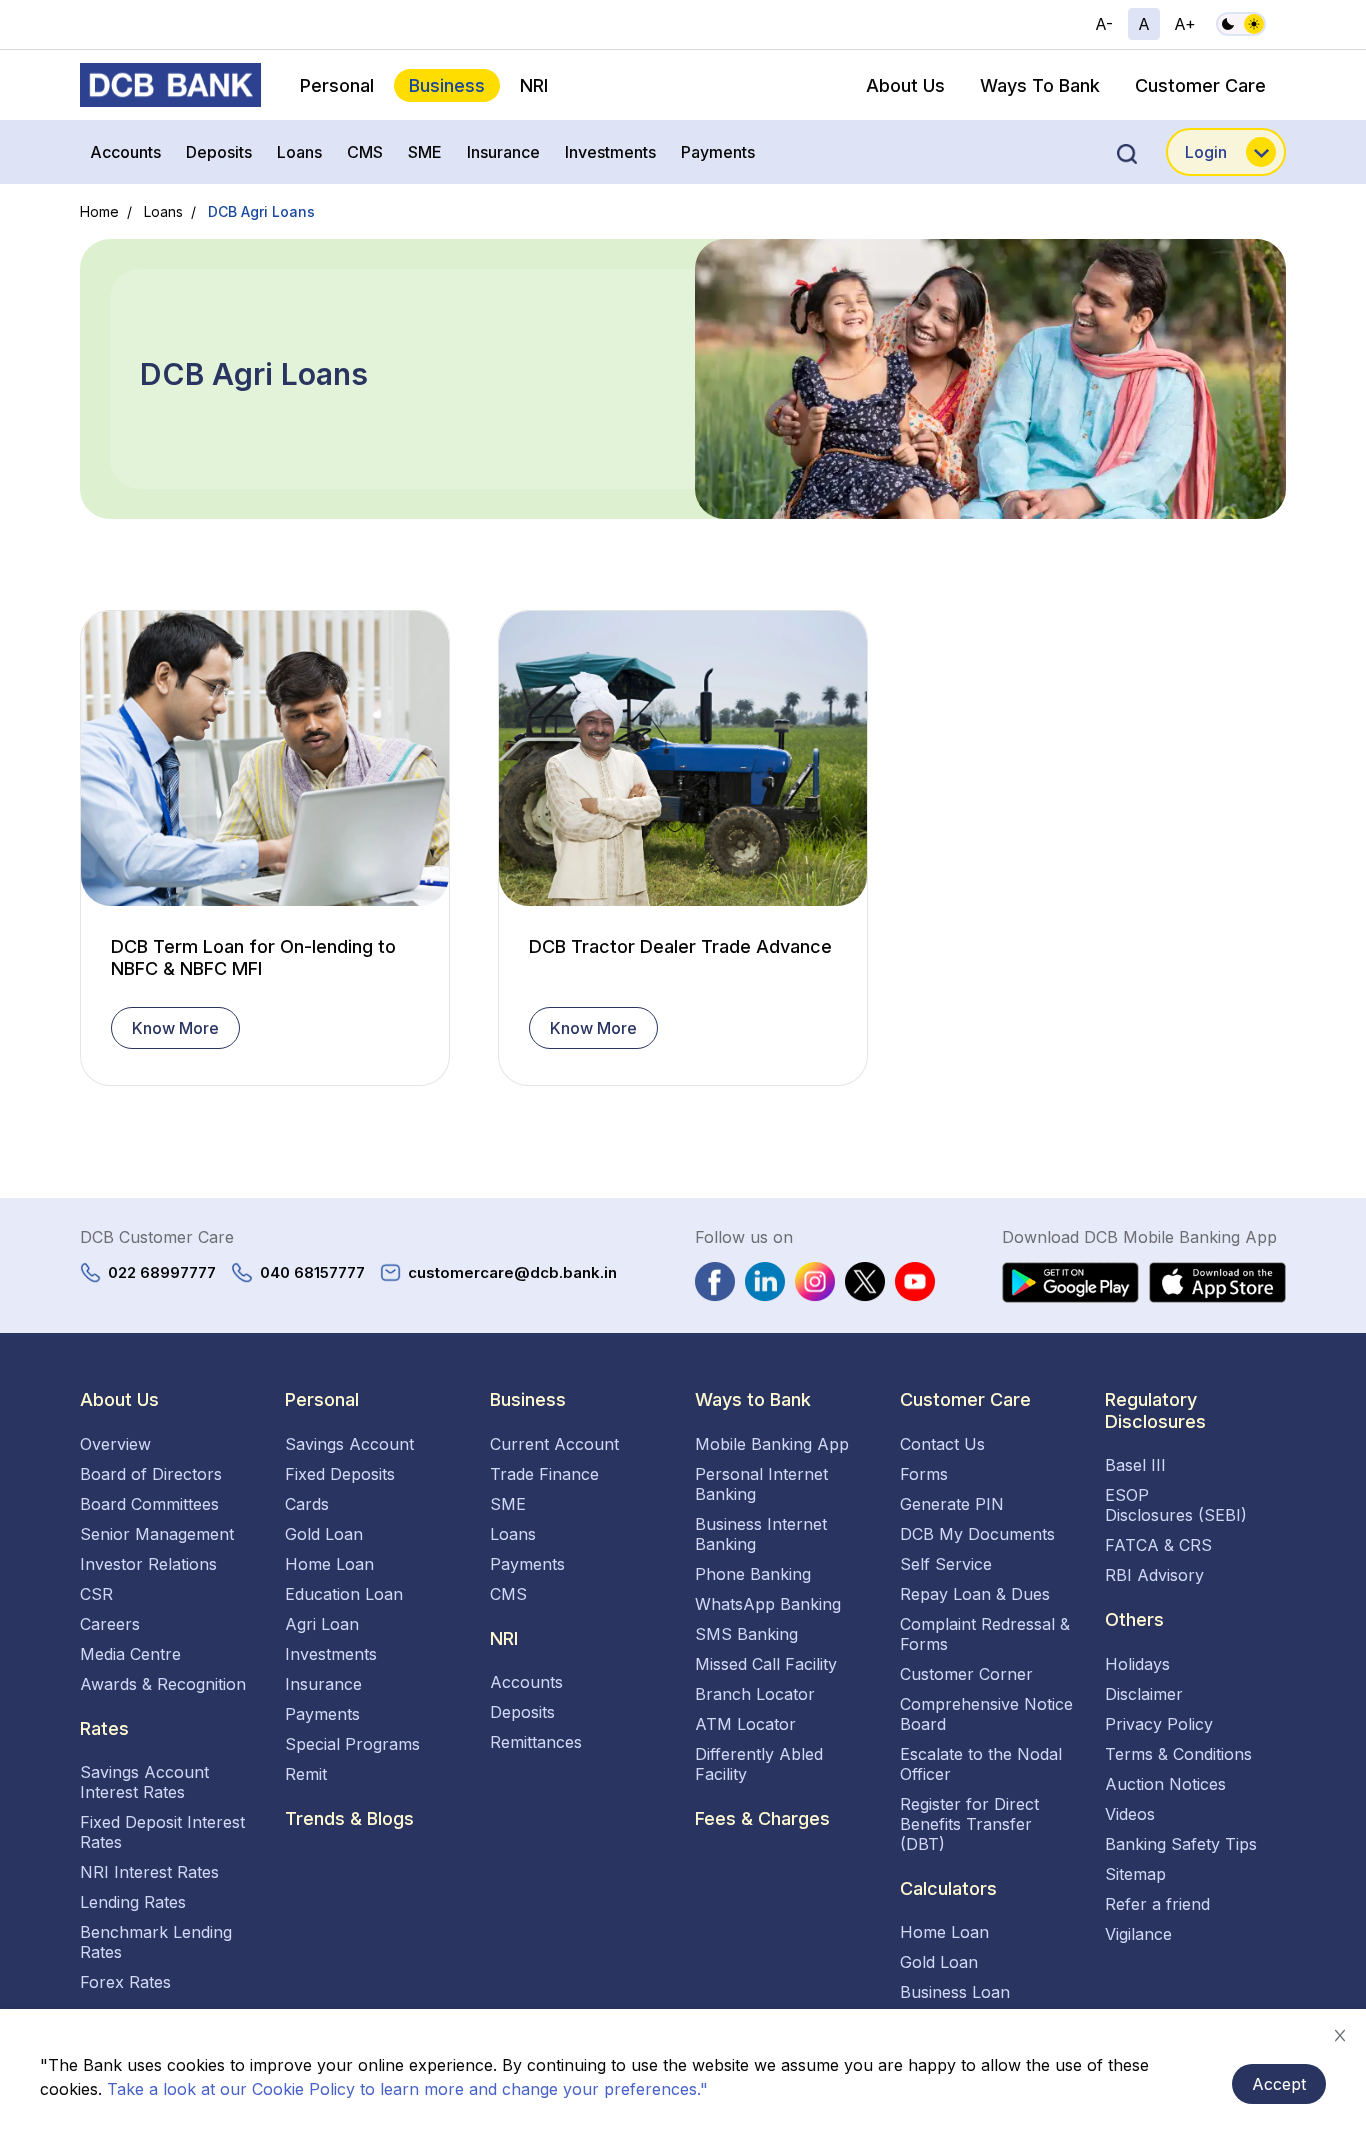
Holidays (1137, 1664)
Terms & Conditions (1178, 1754)
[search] (1127, 152)
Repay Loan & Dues (975, 1594)
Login (1206, 152)
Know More (175, 1028)
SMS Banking (746, 1634)
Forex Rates (125, 1982)
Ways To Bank (1040, 85)
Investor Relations (148, 1564)
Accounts (125, 152)
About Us (905, 85)
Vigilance (1138, 1934)
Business (447, 85)
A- (1104, 24)
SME (425, 152)
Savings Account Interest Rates (144, 1782)
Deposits (219, 152)
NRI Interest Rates (149, 1872)
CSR (96, 1594)
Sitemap (1135, 1874)
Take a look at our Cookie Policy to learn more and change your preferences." (407, 2089)
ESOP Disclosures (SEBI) (1176, 1505)
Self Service (946, 1564)
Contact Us (942, 1444)
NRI (534, 85)
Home (99, 211)
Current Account (554, 1444)
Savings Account (349, 1444)
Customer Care (1200, 85)
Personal (337, 85)
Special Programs (352, 1744)
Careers (110, 1624)
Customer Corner (966, 1674)
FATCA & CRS (1158, 1545)
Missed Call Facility (766, 1664)
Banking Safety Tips (1181, 1844)
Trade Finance (544, 1474)
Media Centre (130, 1654)
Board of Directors (151, 1474)
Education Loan (344, 1594)
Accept (1279, 2084)
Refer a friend (1157, 1904)
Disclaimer (1144, 1694)
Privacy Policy (1159, 1724)
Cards (307, 1504)
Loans (299, 152)
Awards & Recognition (163, 1684)
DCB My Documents (977, 1534)
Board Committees (149, 1504)
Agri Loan (322, 1624)
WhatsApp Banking (768, 1604)
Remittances (536, 1742)
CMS (365, 152)
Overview (115, 1444)
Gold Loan (324, 1534)
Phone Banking (753, 1574)
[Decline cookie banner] (1340, 2035)
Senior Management (157, 1534)
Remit (306, 1774)
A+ (1185, 24)
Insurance (503, 152)
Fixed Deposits (340, 1474)
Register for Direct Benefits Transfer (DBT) (969, 1824)
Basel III (1135, 1465)
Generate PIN (952, 1504)
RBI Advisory (1154, 1575)
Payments (718, 152)
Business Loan (955, 1992)
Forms (924, 1474)
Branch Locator (755, 1694)
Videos (1130, 1814)
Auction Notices (1165, 1784)
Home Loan (329, 1564)
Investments (610, 152)
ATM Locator (745, 1724)
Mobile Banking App (772, 1444)
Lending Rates (133, 1902)
